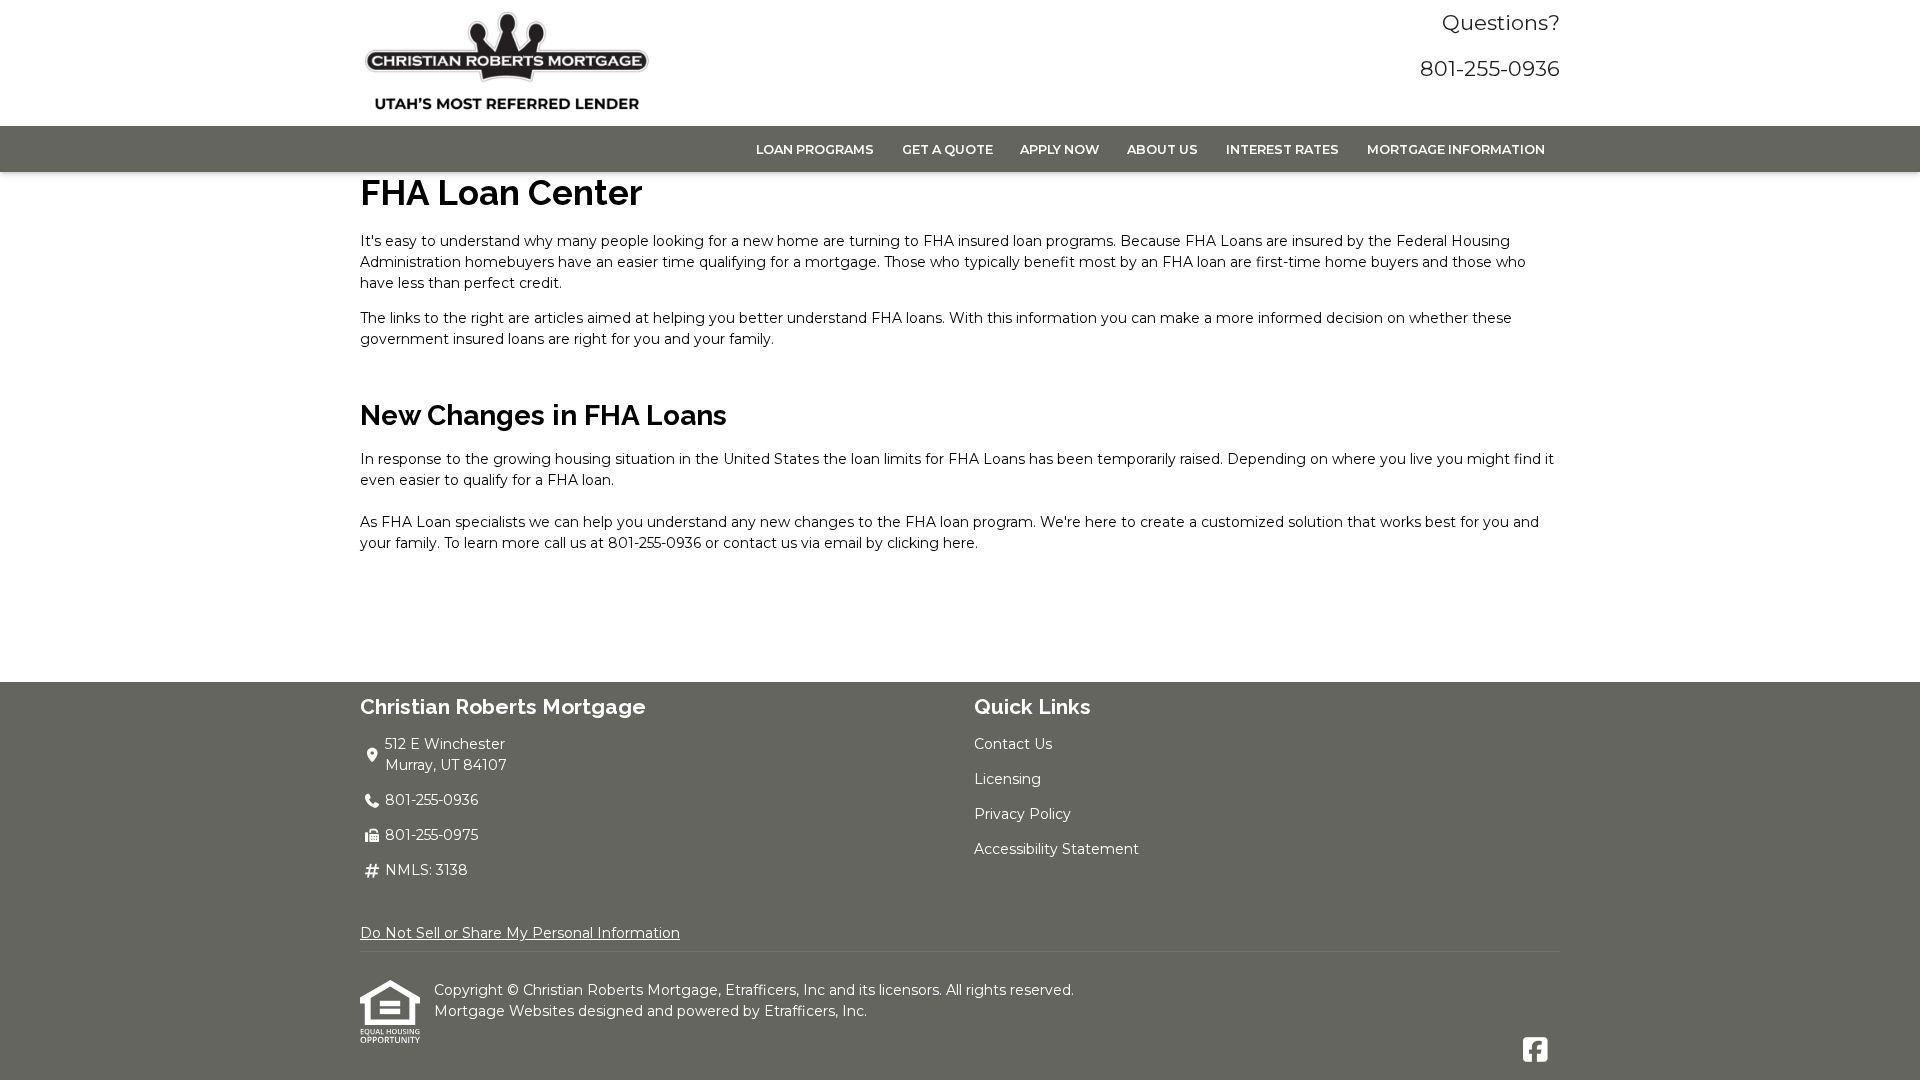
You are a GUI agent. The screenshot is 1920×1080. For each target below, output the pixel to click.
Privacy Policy (1022, 814)
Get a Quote (947, 149)
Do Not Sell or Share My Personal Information (520, 933)
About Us (1162, 149)
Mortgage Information (1456, 149)
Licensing (1007, 779)
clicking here (931, 543)
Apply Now (1059, 149)
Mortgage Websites (506, 1011)
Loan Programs (815, 149)
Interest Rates (1282, 149)
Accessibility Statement (1056, 849)
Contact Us (1013, 744)
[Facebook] (1535, 1051)
